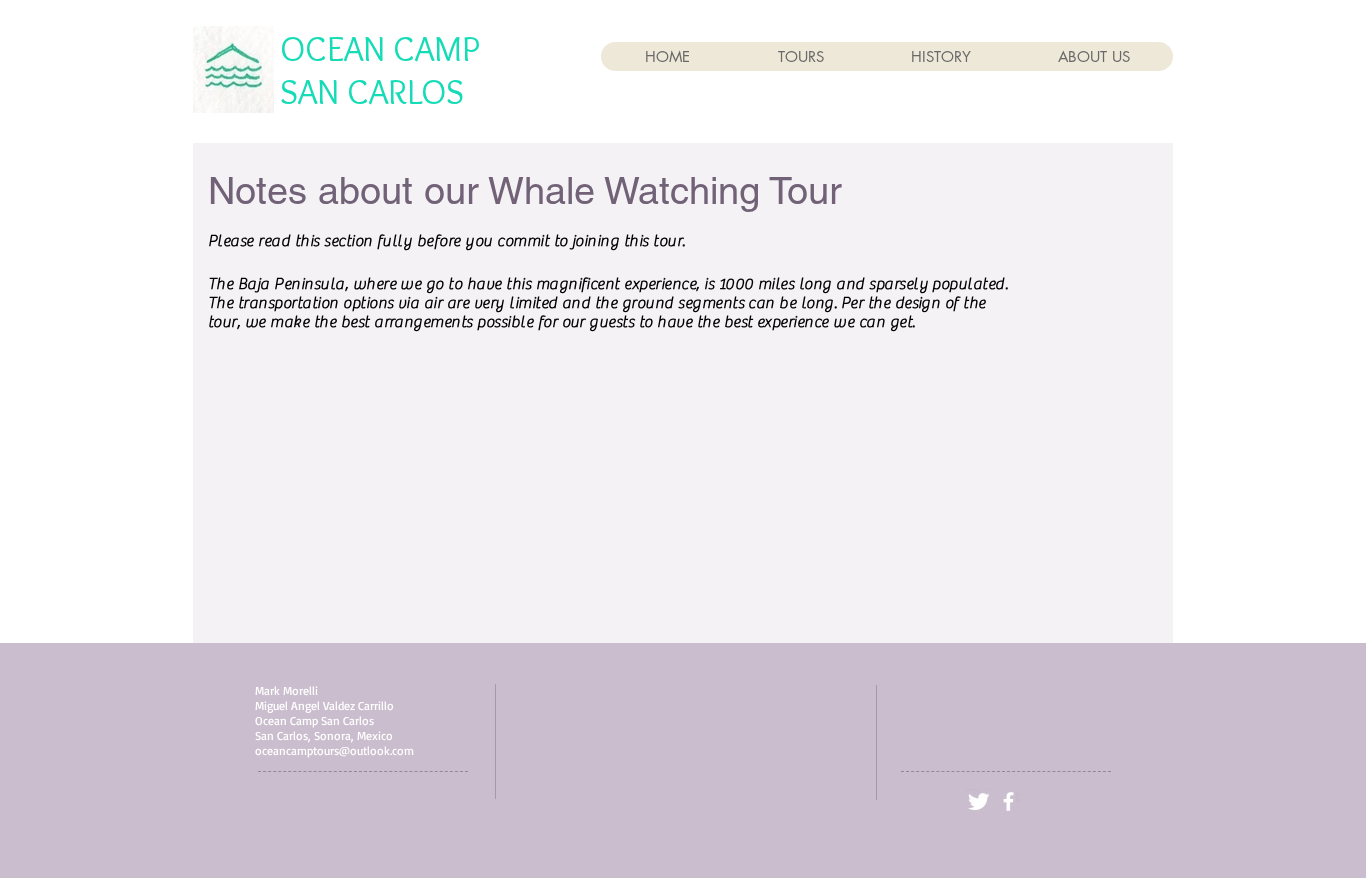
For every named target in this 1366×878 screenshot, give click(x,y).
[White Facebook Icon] (1008, 801)
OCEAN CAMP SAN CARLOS (380, 70)
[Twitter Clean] (978, 801)
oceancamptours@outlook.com (334, 750)
